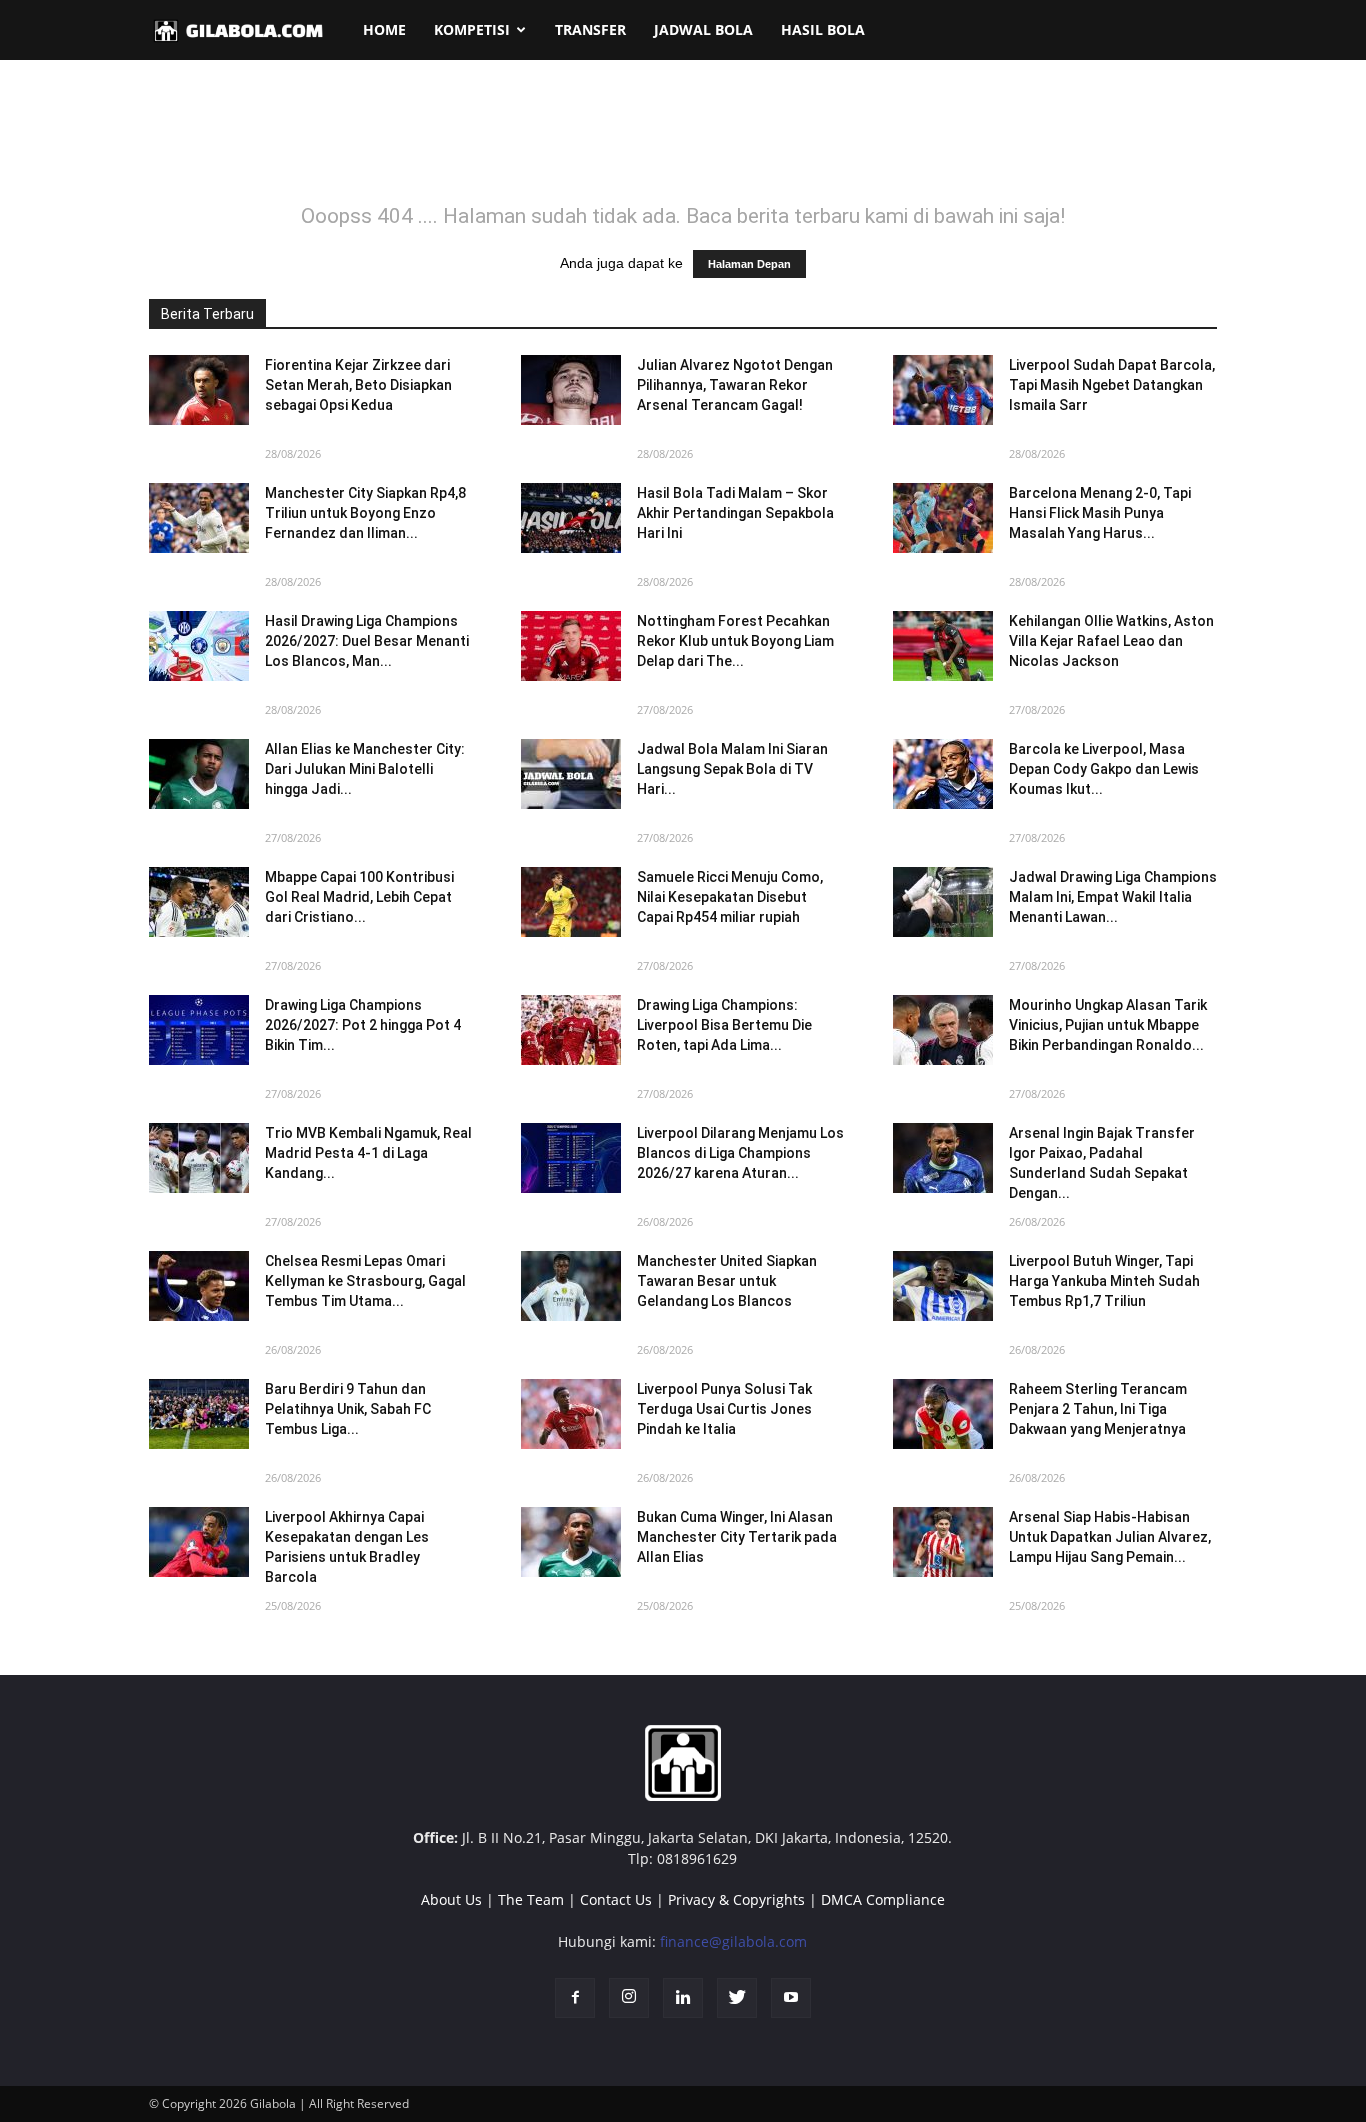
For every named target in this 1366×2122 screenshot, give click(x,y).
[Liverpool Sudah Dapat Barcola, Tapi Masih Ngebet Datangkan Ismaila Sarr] (943, 390)
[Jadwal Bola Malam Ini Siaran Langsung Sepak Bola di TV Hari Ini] (571, 774)
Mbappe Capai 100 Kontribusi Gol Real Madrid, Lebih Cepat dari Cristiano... (359, 897)
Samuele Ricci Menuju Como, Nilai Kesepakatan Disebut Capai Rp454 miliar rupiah (730, 897)
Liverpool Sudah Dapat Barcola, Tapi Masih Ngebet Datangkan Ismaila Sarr (1112, 385)
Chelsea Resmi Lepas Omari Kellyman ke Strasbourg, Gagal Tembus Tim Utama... (365, 1281)
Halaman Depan (749, 264)
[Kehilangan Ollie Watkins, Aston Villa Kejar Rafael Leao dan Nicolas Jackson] (943, 646)
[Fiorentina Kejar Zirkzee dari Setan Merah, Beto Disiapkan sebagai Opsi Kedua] (199, 390)
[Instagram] (629, 1998)
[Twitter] (737, 1998)
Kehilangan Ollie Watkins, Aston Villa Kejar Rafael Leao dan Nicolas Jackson (1111, 641)
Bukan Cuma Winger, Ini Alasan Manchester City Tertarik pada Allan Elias (737, 1537)
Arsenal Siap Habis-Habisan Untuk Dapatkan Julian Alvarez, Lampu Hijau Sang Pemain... (1110, 1537)
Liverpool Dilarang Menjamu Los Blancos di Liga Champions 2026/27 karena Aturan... (740, 1153)
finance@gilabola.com (733, 1941)
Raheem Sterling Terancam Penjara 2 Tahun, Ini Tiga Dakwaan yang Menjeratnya (1098, 1409)
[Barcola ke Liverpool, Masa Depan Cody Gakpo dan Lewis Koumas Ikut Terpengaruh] (943, 774)
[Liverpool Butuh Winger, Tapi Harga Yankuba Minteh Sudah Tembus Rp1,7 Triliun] (943, 1286)
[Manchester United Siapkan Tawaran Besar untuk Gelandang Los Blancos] (571, 1286)
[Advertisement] (683, 144)
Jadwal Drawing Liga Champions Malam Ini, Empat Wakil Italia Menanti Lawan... (1113, 897)
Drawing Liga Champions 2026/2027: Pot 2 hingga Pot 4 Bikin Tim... (363, 1025)
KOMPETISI (472, 29)
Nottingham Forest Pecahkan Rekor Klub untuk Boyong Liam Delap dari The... (735, 641)
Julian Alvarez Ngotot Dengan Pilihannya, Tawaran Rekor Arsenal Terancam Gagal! (735, 385)
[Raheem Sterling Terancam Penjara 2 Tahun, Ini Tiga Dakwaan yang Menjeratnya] (943, 1414)
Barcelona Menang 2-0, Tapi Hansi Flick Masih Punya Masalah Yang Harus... (1100, 513)
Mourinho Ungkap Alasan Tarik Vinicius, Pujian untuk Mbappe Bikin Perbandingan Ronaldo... (1108, 1025)
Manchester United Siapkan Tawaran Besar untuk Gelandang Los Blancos (727, 1281)
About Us (451, 1899)
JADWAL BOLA (703, 29)
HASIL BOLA (823, 29)
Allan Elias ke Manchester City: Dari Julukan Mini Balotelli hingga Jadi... (365, 769)
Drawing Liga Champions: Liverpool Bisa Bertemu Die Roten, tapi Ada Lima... (724, 1025)
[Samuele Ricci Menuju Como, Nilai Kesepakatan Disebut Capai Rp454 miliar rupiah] (571, 902)
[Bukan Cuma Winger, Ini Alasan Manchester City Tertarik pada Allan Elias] (571, 1542)
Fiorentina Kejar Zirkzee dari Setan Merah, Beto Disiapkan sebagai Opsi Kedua (358, 385)
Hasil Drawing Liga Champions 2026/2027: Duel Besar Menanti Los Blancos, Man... (367, 641)
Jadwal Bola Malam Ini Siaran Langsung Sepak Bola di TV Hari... (732, 769)
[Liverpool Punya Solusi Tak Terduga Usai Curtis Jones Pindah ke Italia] (571, 1414)
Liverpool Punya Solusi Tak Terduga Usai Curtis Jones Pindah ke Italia (724, 1409)
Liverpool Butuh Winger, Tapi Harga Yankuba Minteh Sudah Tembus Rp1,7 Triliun (1104, 1281)
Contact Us (616, 1899)
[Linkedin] (683, 1998)
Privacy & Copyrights (736, 1899)
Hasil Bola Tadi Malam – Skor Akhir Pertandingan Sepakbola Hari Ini (735, 513)
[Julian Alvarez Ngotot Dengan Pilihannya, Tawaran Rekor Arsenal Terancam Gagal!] (571, 390)
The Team (531, 1899)
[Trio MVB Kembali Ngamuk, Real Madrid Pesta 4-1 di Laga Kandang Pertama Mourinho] (199, 1158)
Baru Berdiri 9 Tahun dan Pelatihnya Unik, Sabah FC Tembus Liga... (348, 1409)
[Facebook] (575, 1998)
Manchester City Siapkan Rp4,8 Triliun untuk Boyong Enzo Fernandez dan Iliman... (365, 513)
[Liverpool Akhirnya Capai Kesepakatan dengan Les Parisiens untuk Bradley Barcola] (199, 1542)
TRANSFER (590, 29)
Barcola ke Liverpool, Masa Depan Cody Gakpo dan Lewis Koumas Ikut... (1104, 769)
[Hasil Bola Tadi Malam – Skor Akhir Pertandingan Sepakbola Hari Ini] (571, 518)
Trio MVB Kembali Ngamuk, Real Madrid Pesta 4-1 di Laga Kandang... (368, 1153)
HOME (384, 29)
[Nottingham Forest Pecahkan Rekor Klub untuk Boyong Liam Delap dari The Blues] (571, 646)
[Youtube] (791, 1998)
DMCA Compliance (883, 1899)
